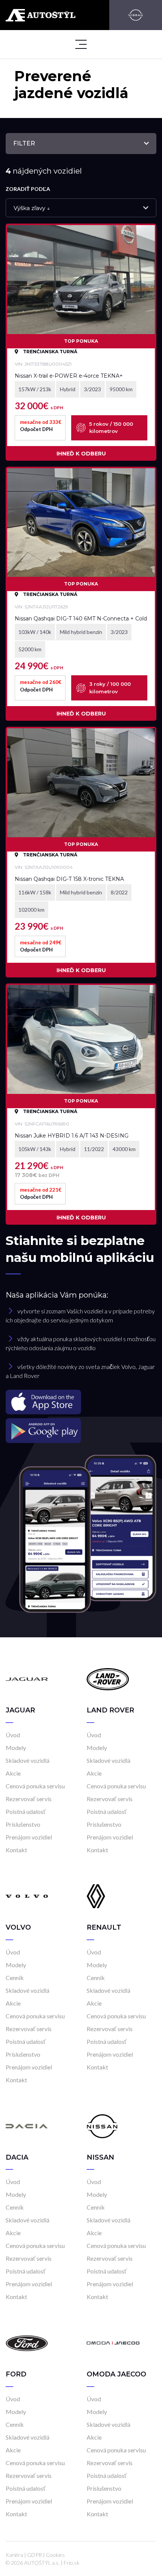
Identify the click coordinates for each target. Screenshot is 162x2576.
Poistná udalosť (26, 1811)
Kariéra (14, 2555)
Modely (16, 1748)
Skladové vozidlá (28, 1760)
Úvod (13, 1735)
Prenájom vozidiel (29, 1837)
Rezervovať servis (29, 1799)
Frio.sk (72, 2563)
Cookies (55, 2555)
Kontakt (16, 1850)
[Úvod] (27, 1678)
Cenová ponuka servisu (35, 1786)
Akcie (13, 1773)
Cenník (15, 1978)
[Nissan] (136, 15)
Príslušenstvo (23, 1824)
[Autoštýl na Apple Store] (81, 1402)
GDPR (34, 2555)
